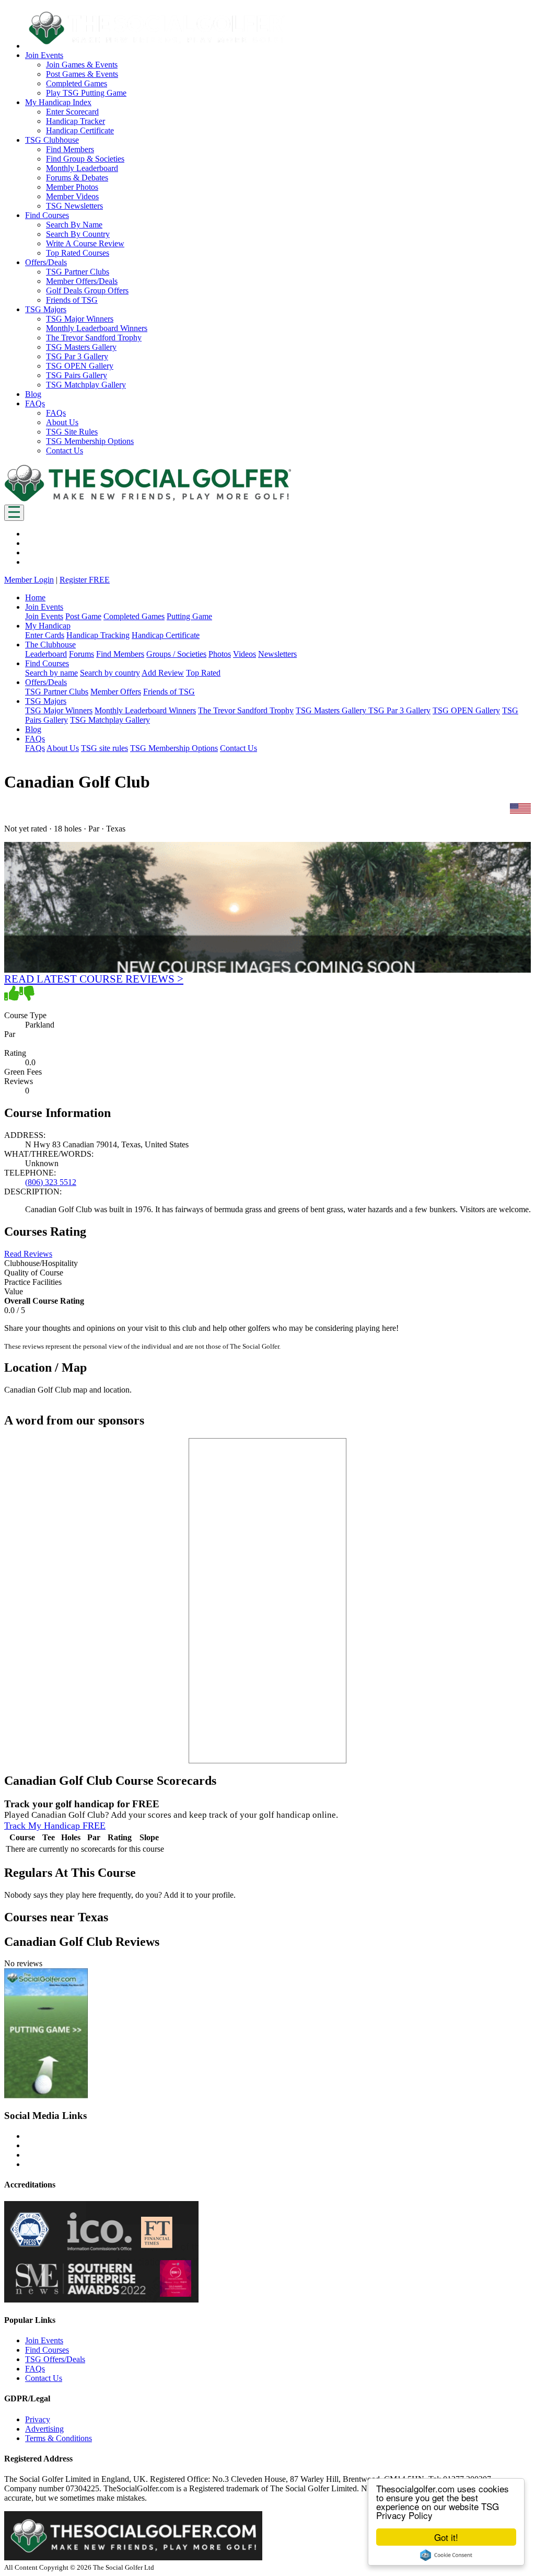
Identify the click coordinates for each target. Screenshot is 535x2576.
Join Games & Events (82, 65)
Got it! (446, 2537)
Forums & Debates (77, 178)
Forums (82, 654)
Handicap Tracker (75, 121)
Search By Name (74, 225)
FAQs (56, 413)
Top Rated (203, 673)
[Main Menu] (14, 513)
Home (35, 597)
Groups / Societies (176, 654)
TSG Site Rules (72, 432)
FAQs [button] (35, 403)
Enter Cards (45, 635)
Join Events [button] (44, 55)
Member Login (29, 580)
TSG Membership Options (90, 441)
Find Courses (47, 2350)
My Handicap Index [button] (58, 102)
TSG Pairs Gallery (77, 375)
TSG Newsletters (74, 206)
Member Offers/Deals (82, 281)
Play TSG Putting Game (86, 93)
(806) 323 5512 (51, 1182)
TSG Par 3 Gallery (77, 356)
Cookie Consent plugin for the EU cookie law (446, 2555)
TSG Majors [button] (46, 309)
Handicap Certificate (80, 130)
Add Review (163, 673)
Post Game (83, 616)
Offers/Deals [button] (46, 262)
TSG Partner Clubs (78, 272)
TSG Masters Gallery (81, 347)
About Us (62, 422)
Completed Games (77, 83)
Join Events (44, 616)
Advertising (44, 2429)
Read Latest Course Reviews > (94, 979)
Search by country (110, 673)
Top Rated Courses (78, 253)
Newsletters (277, 654)
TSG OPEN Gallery (80, 366)
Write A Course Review (85, 243)
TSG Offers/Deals (55, 2359)
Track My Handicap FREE (55, 1826)
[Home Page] (148, 500)
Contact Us (65, 451)
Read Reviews (28, 1254)
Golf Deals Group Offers (87, 290)
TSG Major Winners (80, 319)
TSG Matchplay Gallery (86, 385)
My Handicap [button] (48, 626)
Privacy (38, 2419)
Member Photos (72, 187)
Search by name (51, 673)
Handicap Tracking (98, 635)
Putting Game (189, 616)
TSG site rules (104, 748)
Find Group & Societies (85, 159)
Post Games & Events (82, 74)
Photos (220, 654)
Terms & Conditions (59, 2438)
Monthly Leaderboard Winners (97, 328)
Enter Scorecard (72, 112)
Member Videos (72, 196)
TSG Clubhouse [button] (52, 140)
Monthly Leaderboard (82, 168)
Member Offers (116, 692)
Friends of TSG (72, 300)
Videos (245, 654)
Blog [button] (33, 394)
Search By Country (78, 234)
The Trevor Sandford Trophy (94, 338)
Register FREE (85, 580)
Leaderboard (46, 654)
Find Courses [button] (47, 215)
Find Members (70, 149)
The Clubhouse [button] (50, 645)
